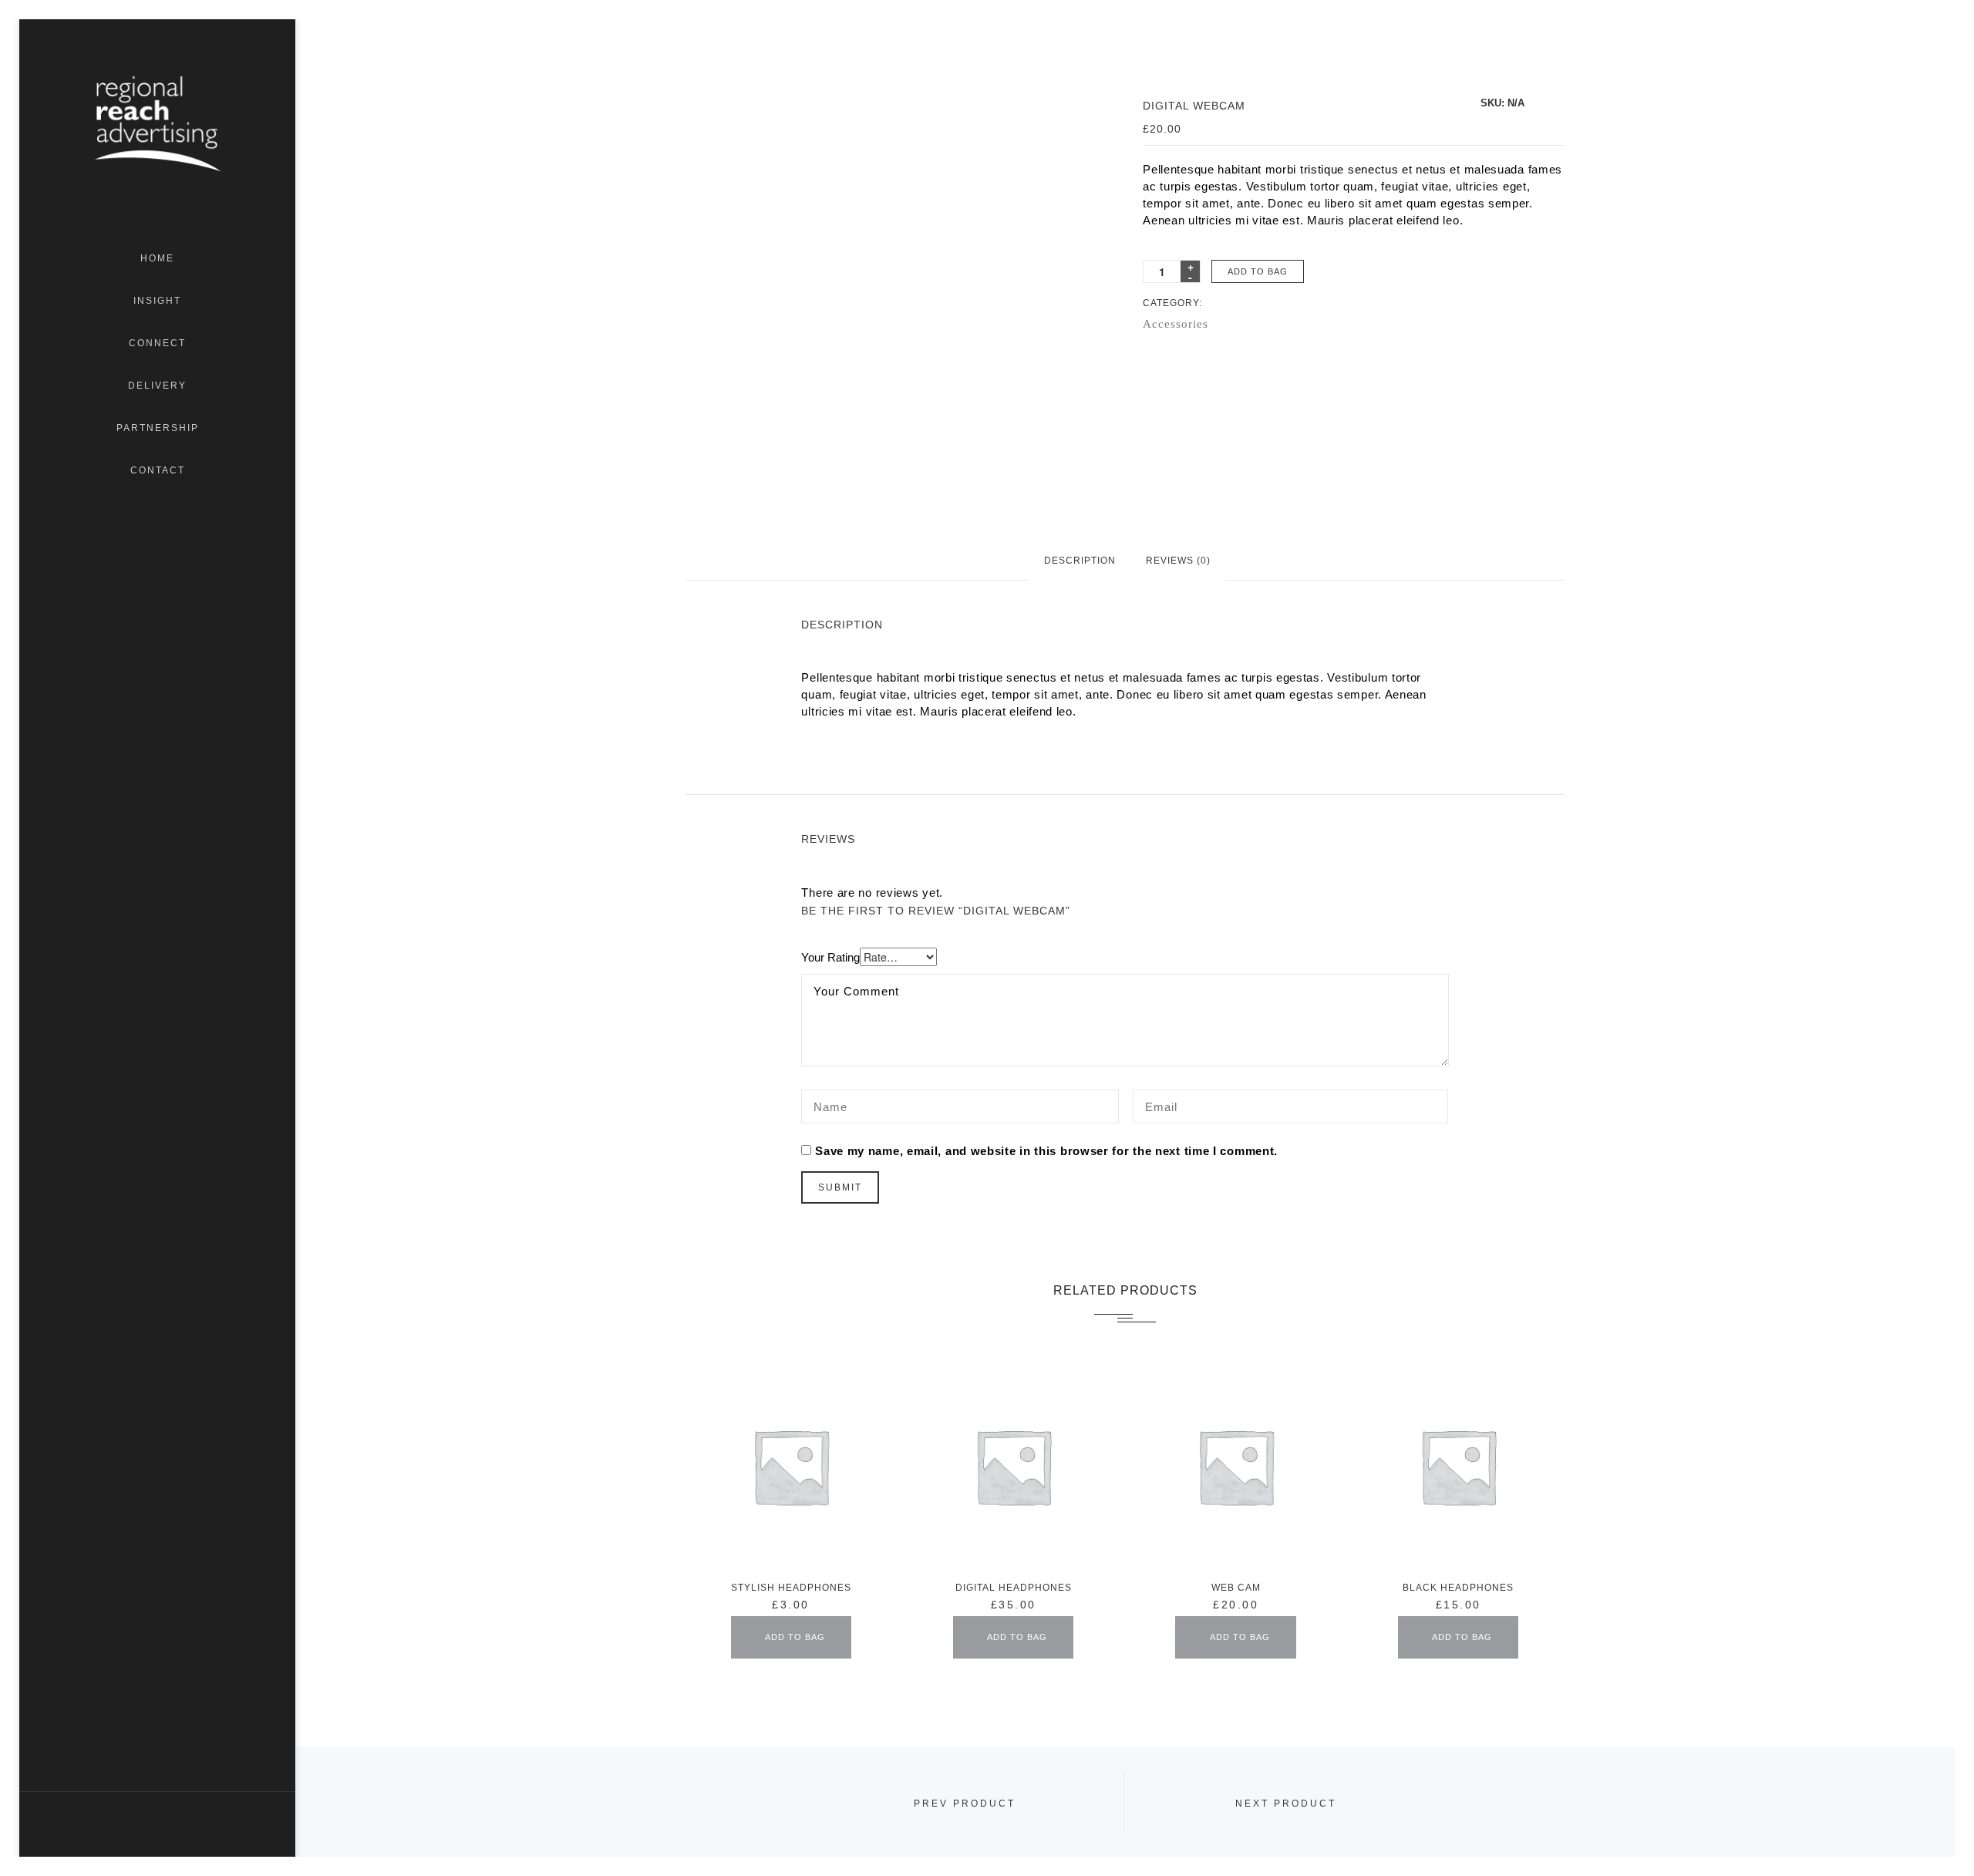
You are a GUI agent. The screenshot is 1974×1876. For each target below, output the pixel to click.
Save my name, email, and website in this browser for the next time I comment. (1046, 1151)
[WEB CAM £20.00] (1235, 1466)
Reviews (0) (1178, 561)
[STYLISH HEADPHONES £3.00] (790, 1466)
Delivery (157, 386)
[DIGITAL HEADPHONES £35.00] (1013, 1466)
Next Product (1286, 1804)
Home (157, 258)
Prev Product (965, 1804)
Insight (157, 301)
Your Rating (830, 957)
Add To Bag (1258, 271)
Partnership (158, 428)
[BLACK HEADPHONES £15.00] (1458, 1466)
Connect (157, 343)
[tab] (1080, 560)
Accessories (1176, 324)
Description (1080, 561)
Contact (158, 470)
